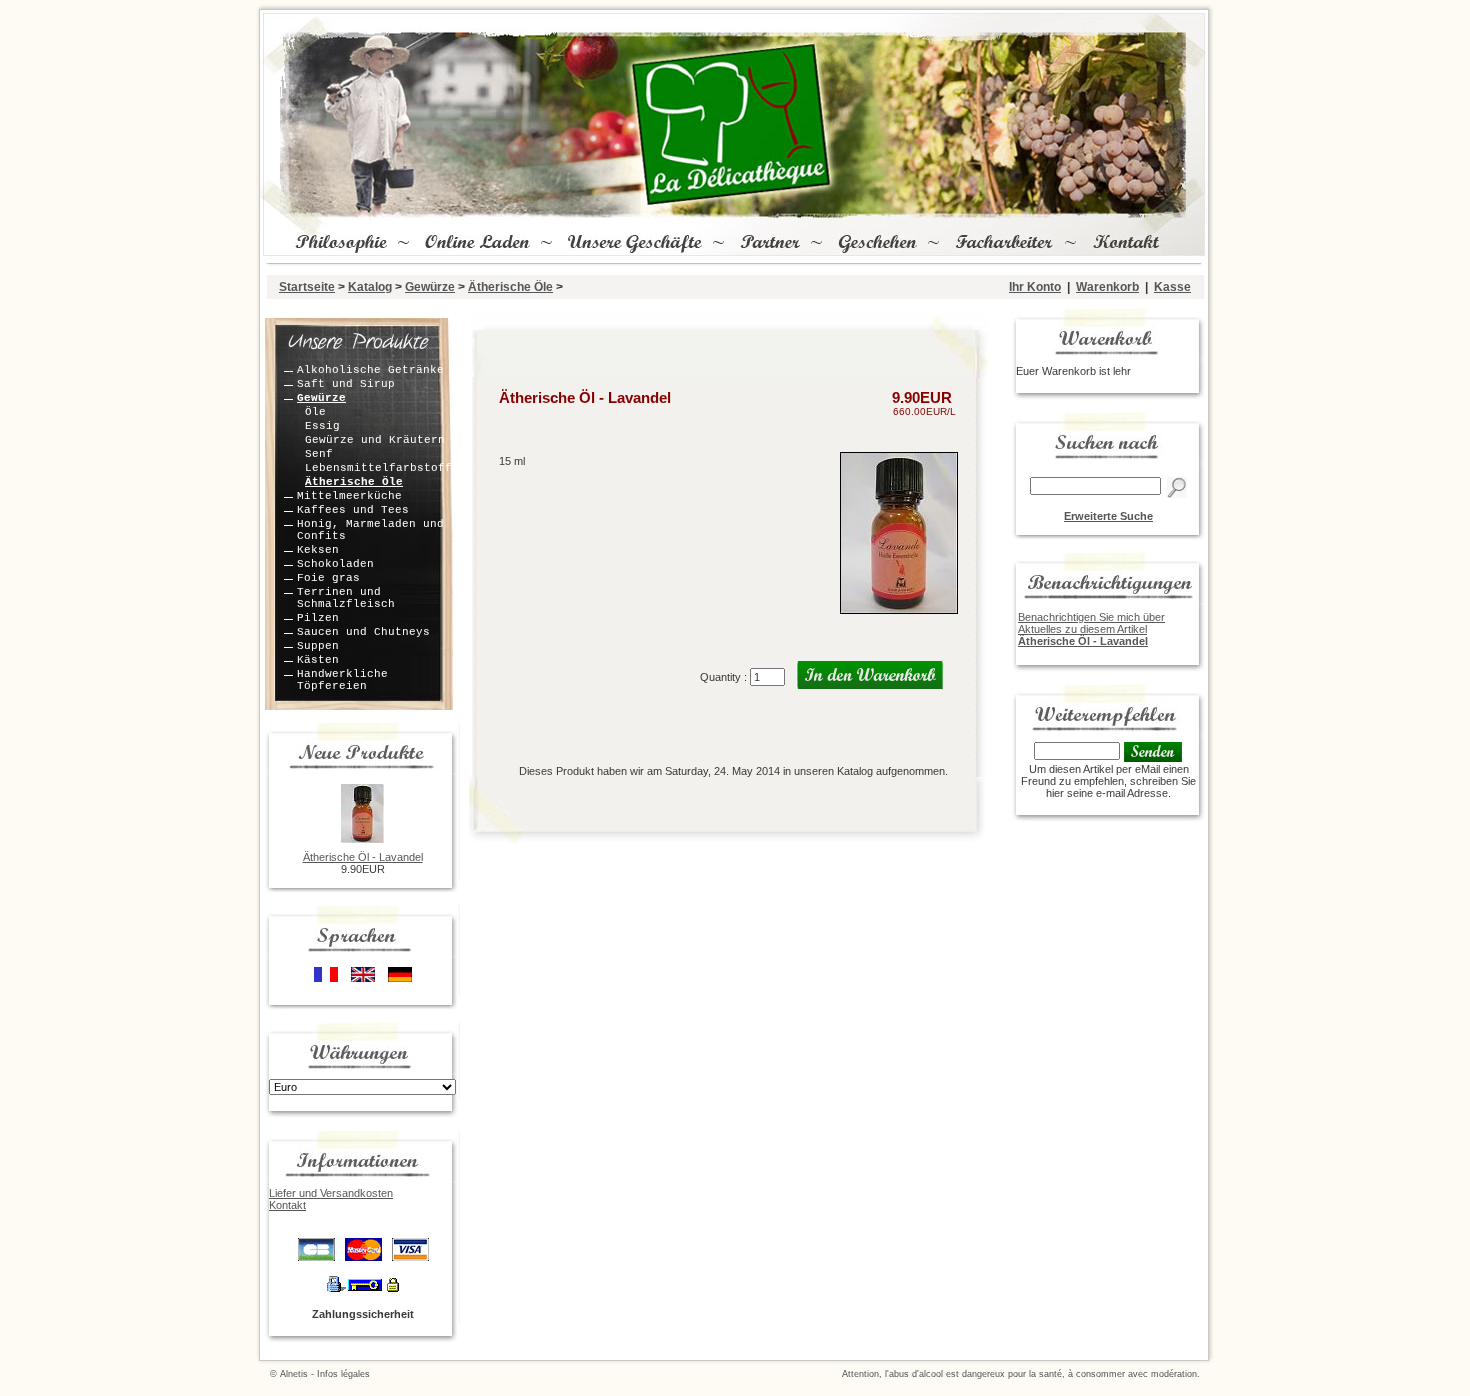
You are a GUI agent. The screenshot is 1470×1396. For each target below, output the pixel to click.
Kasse (1172, 287)
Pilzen (318, 618)
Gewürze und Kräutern (375, 440)
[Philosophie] (339, 244)
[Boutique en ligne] (475, 244)
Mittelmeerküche (349, 496)
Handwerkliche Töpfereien (342, 680)
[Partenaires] (768, 244)
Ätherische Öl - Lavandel (363, 857)
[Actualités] (875, 244)
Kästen (318, 660)
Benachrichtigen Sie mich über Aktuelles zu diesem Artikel (1091, 629)
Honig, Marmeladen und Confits (370, 530)
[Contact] (1124, 244)
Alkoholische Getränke (370, 370)
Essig (322, 426)
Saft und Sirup (346, 384)
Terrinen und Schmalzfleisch (346, 598)
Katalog (370, 287)
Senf (319, 454)
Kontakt (287, 1205)
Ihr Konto (1035, 287)
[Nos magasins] (633, 244)
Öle (315, 412)
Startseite (307, 287)
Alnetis (294, 1374)
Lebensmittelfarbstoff (378, 468)
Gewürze (430, 287)
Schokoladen (335, 564)
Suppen (318, 646)
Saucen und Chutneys (363, 632)
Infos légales (343, 1374)
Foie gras (328, 578)
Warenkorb (1107, 287)
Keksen (318, 550)
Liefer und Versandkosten (331, 1193)
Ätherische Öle (510, 287)
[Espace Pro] (1002, 244)
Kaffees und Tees (353, 510)
